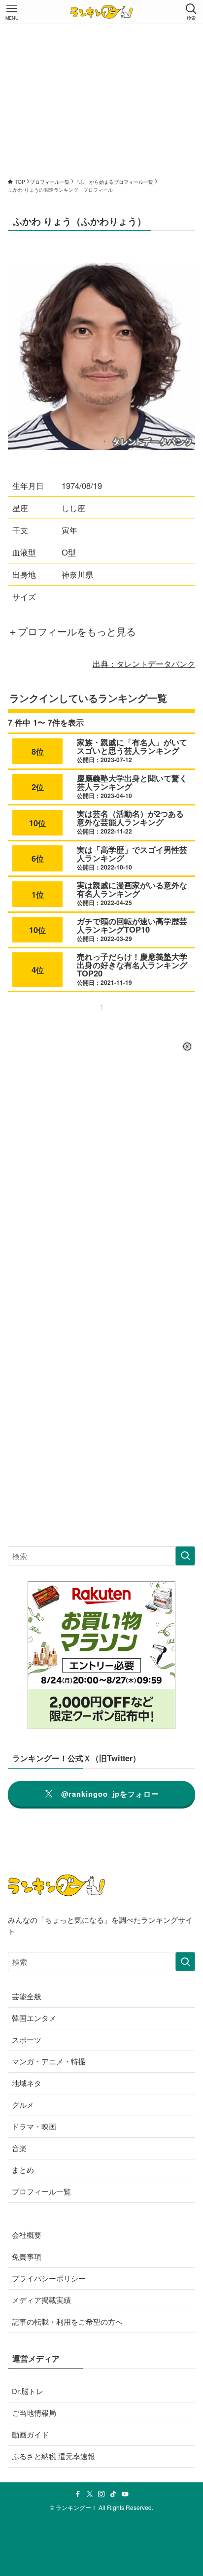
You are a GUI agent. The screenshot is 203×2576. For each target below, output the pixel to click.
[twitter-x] (90, 2494)
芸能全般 (27, 1996)
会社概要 (27, 2235)
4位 (38, 970)
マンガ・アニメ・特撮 (49, 2061)
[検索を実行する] (185, 1556)
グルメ (23, 2105)
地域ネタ (27, 2083)
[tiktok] (113, 2494)
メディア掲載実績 (41, 2300)
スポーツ (27, 2039)
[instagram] (101, 2494)
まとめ (23, 2170)
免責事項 (27, 2256)
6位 (38, 858)
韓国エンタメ (34, 2018)
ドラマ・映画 (34, 2126)
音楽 (19, 2148)
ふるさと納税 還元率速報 (53, 2456)
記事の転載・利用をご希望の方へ (67, 2321)
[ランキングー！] (101, 12)
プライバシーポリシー (49, 2278)
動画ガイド (30, 2434)
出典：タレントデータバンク (144, 663)
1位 (38, 894)
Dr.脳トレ (28, 2391)
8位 (38, 751)
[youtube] (125, 2494)
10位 (37, 823)
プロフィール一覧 (41, 2191)
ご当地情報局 (34, 2413)
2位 (38, 787)
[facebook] (78, 2494)
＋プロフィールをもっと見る (72, 631)
